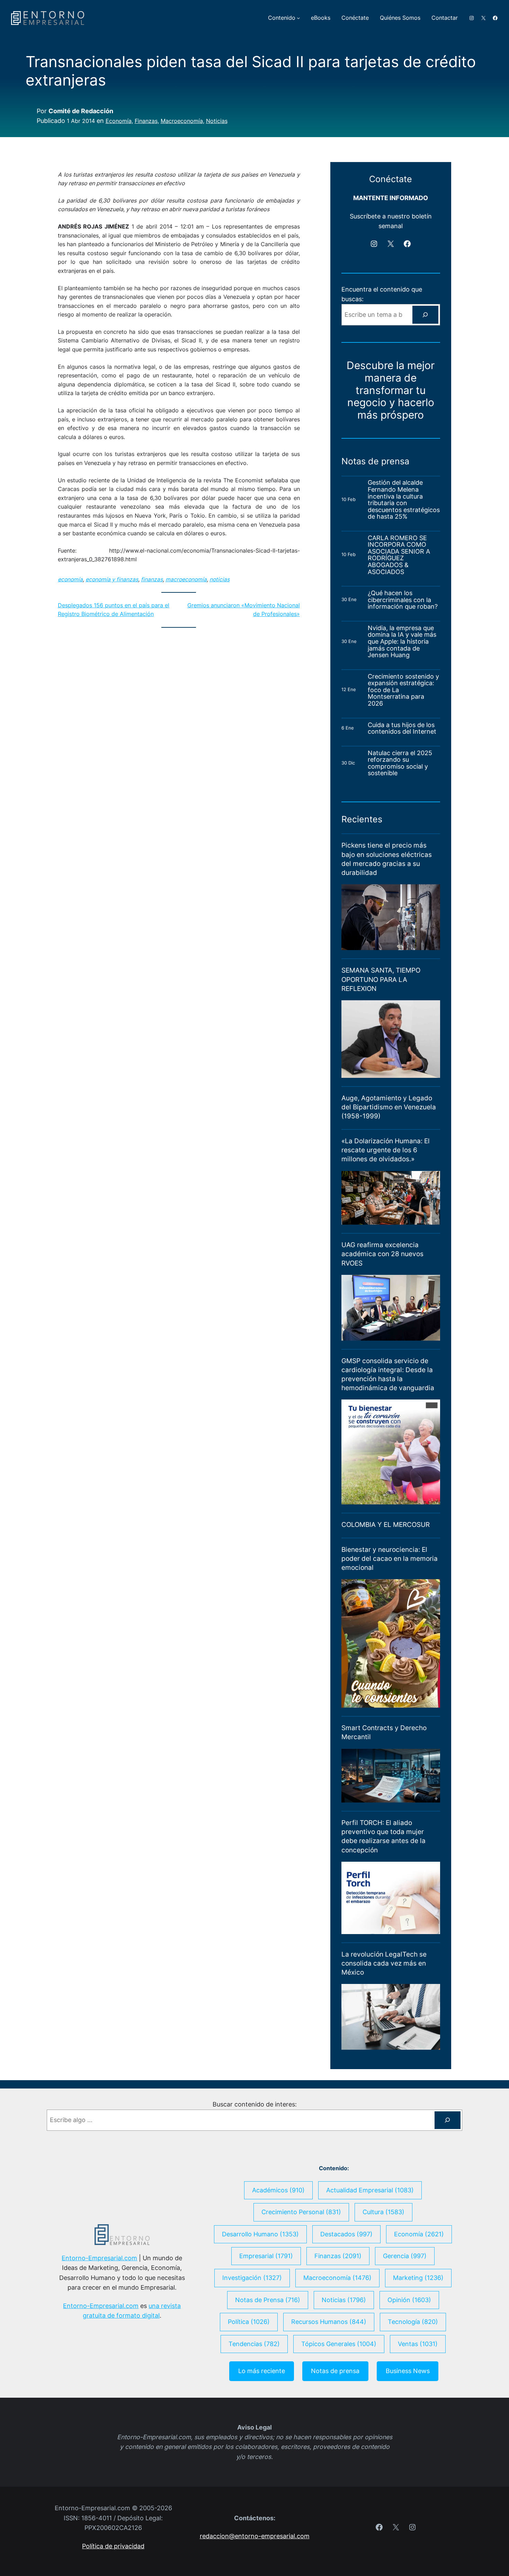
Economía (119, 121)
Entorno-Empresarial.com (99, 2258)
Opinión (409, 2300)
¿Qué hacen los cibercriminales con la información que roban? (403, 600)
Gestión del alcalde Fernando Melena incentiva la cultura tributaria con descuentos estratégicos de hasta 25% (404, 499)
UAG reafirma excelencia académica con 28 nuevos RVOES (382, 1254)
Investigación (252, 2278)
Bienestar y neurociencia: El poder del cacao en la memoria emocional (390, 1559)
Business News (408, 2371)
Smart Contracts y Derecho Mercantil (384, 1732)
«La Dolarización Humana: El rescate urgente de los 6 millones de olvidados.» (386, 1150)
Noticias (217, 121)
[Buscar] (425, 315)
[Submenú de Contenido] (298, 18)
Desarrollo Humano (260, 2234)
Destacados (346, 2234)
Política (249, 2322)
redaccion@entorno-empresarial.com (255, 2536)
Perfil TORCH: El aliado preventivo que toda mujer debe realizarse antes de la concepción (383, 1836)
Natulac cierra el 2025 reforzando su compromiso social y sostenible (400, 763)
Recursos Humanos (329, 2322)
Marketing (418, 2278)
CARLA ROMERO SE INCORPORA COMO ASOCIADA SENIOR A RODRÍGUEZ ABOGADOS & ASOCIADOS (399, 555)
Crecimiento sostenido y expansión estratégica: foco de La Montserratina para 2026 (403, 690)
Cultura (383, 2212)
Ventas (418, 2344)
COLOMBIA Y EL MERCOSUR (386, 1525)
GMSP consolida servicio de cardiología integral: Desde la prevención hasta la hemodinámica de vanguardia (388, 1374)
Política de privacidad (113, 2546)
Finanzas (146, 121)
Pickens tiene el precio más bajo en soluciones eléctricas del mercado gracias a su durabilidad (387, 859)
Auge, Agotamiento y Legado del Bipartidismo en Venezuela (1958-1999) (389, 1107)
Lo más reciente (262, 2371)
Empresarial (266, 2256)
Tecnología (413, 2322)
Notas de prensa (335, 2371)
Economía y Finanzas (112, 579)
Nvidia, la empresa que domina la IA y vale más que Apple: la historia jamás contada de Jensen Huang (402, 642)
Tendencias (254, 2344)
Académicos (278, 2190)
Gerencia (405, 2256)
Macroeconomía (182, 121)
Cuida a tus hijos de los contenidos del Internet (403, 728)
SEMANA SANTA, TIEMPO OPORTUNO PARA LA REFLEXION (381, 979)
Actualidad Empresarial (370, 2190)
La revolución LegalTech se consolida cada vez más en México (384, 1963)
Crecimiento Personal (301, 2212)
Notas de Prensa (268, 2300)
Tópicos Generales (339, 2344)
